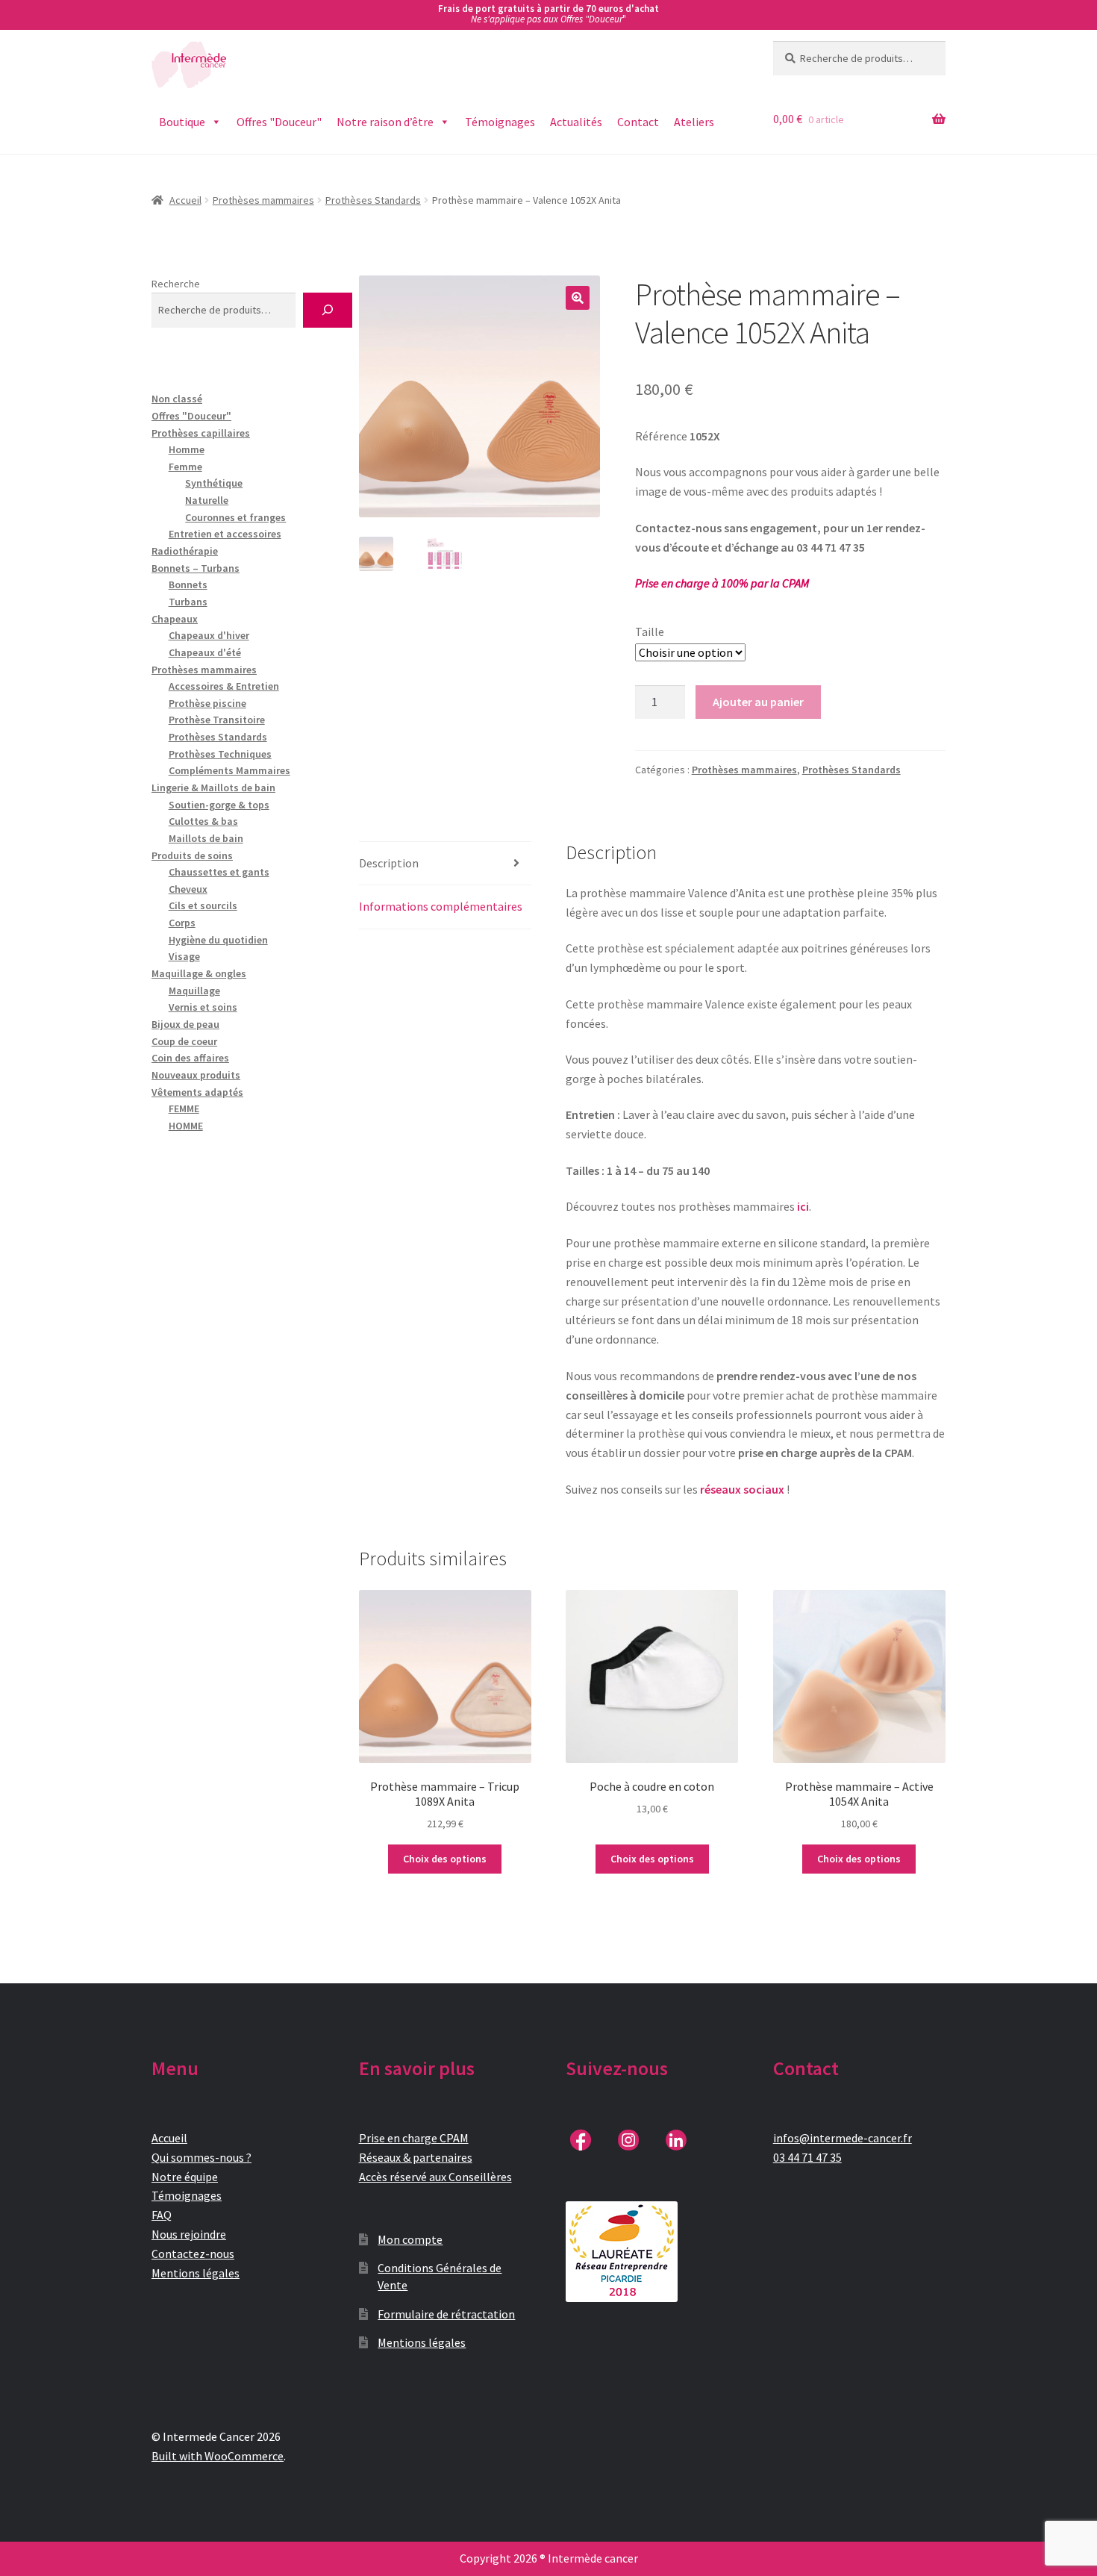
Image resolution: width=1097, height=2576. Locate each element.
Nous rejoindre (189, 2234)
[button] (578, 298)
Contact (638, 122)
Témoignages (500, 122)
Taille (650, 631)
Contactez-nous (193, 2254)
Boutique (182, 122)
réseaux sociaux (742, 1489)
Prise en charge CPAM (414, 2138)
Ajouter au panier (758, 702)
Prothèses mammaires (263, 200)
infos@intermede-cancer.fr (843, 2138)
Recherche (176, 284)
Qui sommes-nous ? (201, 2157)
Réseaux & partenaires (416, 2157)
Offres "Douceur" (279, 122)
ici (803, 1206)
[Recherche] (327, 310)
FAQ (162, 2215)
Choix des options (445, 1859)
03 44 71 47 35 (807, 2157)
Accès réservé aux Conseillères (435, 2177)
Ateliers (694, 122)
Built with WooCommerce (218, 2456)
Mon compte (410, 2239)
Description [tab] (389, 863)
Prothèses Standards (373, 200)
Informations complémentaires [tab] (441, 906)
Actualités (576, 122)
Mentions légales (196, 2273)
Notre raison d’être (385, 122)
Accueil (185, 200)
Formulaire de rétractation (446, 2314)
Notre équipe (185, 2177)
